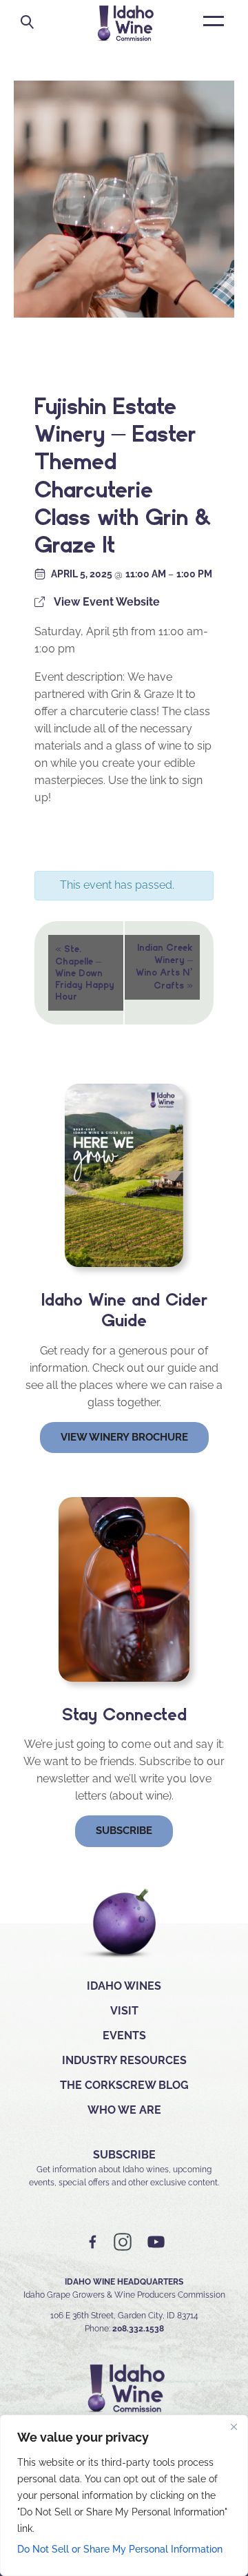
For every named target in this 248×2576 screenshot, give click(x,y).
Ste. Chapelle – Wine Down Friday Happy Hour (85, 972)
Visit (124, 2011)
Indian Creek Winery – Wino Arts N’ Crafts (164, 967)
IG (123, 2242)
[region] (124, 2495)
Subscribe (124, 1831)
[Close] (234, 2426)
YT (156, 2242)
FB (93, 2242)
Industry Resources (124, 2060)
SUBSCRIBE (124, 2155)
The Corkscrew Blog (124, 2085)
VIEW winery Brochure (124, 1437)
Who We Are (124, 2110)
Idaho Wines (124, 1986)
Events (124, 2036)
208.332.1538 (138, 2329)
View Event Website (107, 602)
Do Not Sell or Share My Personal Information (120, 2549)
